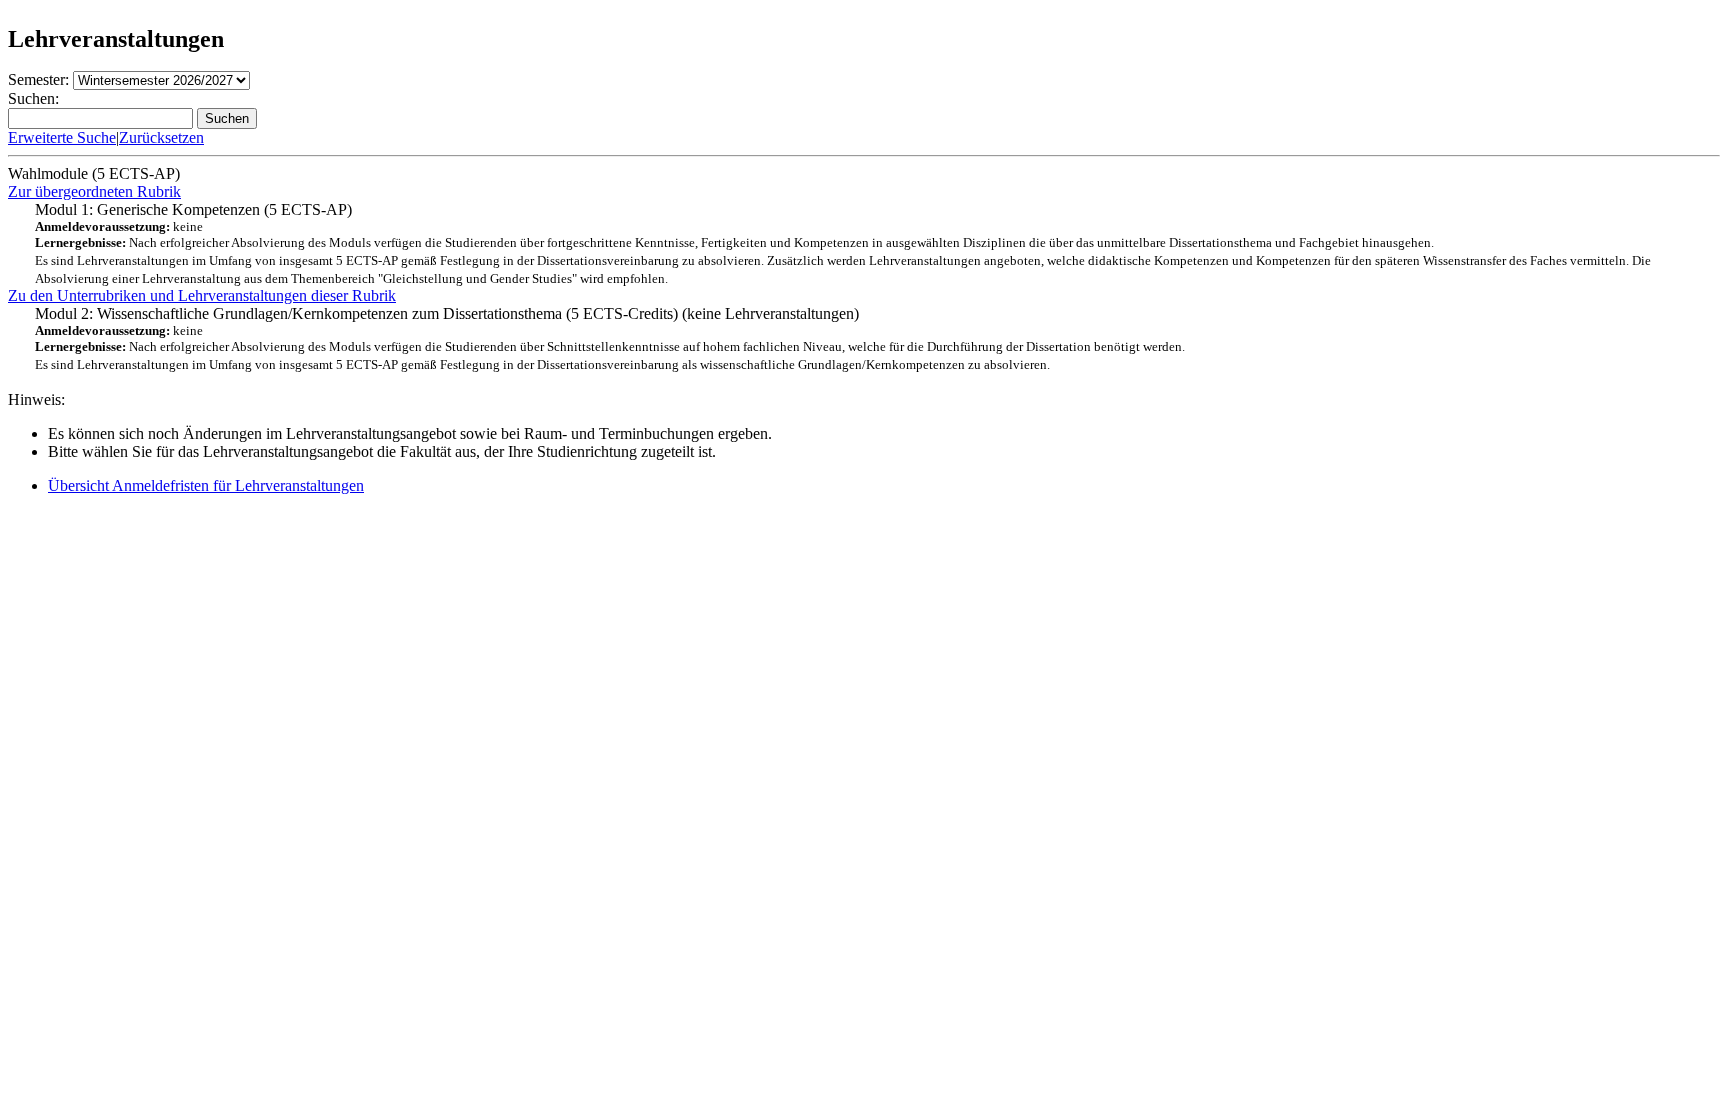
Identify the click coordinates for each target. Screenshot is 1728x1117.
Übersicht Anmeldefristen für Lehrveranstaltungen (206, 485)
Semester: (38, 79)
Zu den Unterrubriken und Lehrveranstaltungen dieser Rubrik (202, 295)
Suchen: (33, 98)
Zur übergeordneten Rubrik (94, 191)
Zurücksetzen (161, 137)
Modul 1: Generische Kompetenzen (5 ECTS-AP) (843, 243)
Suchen (227, 118)
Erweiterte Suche (62, 137)
